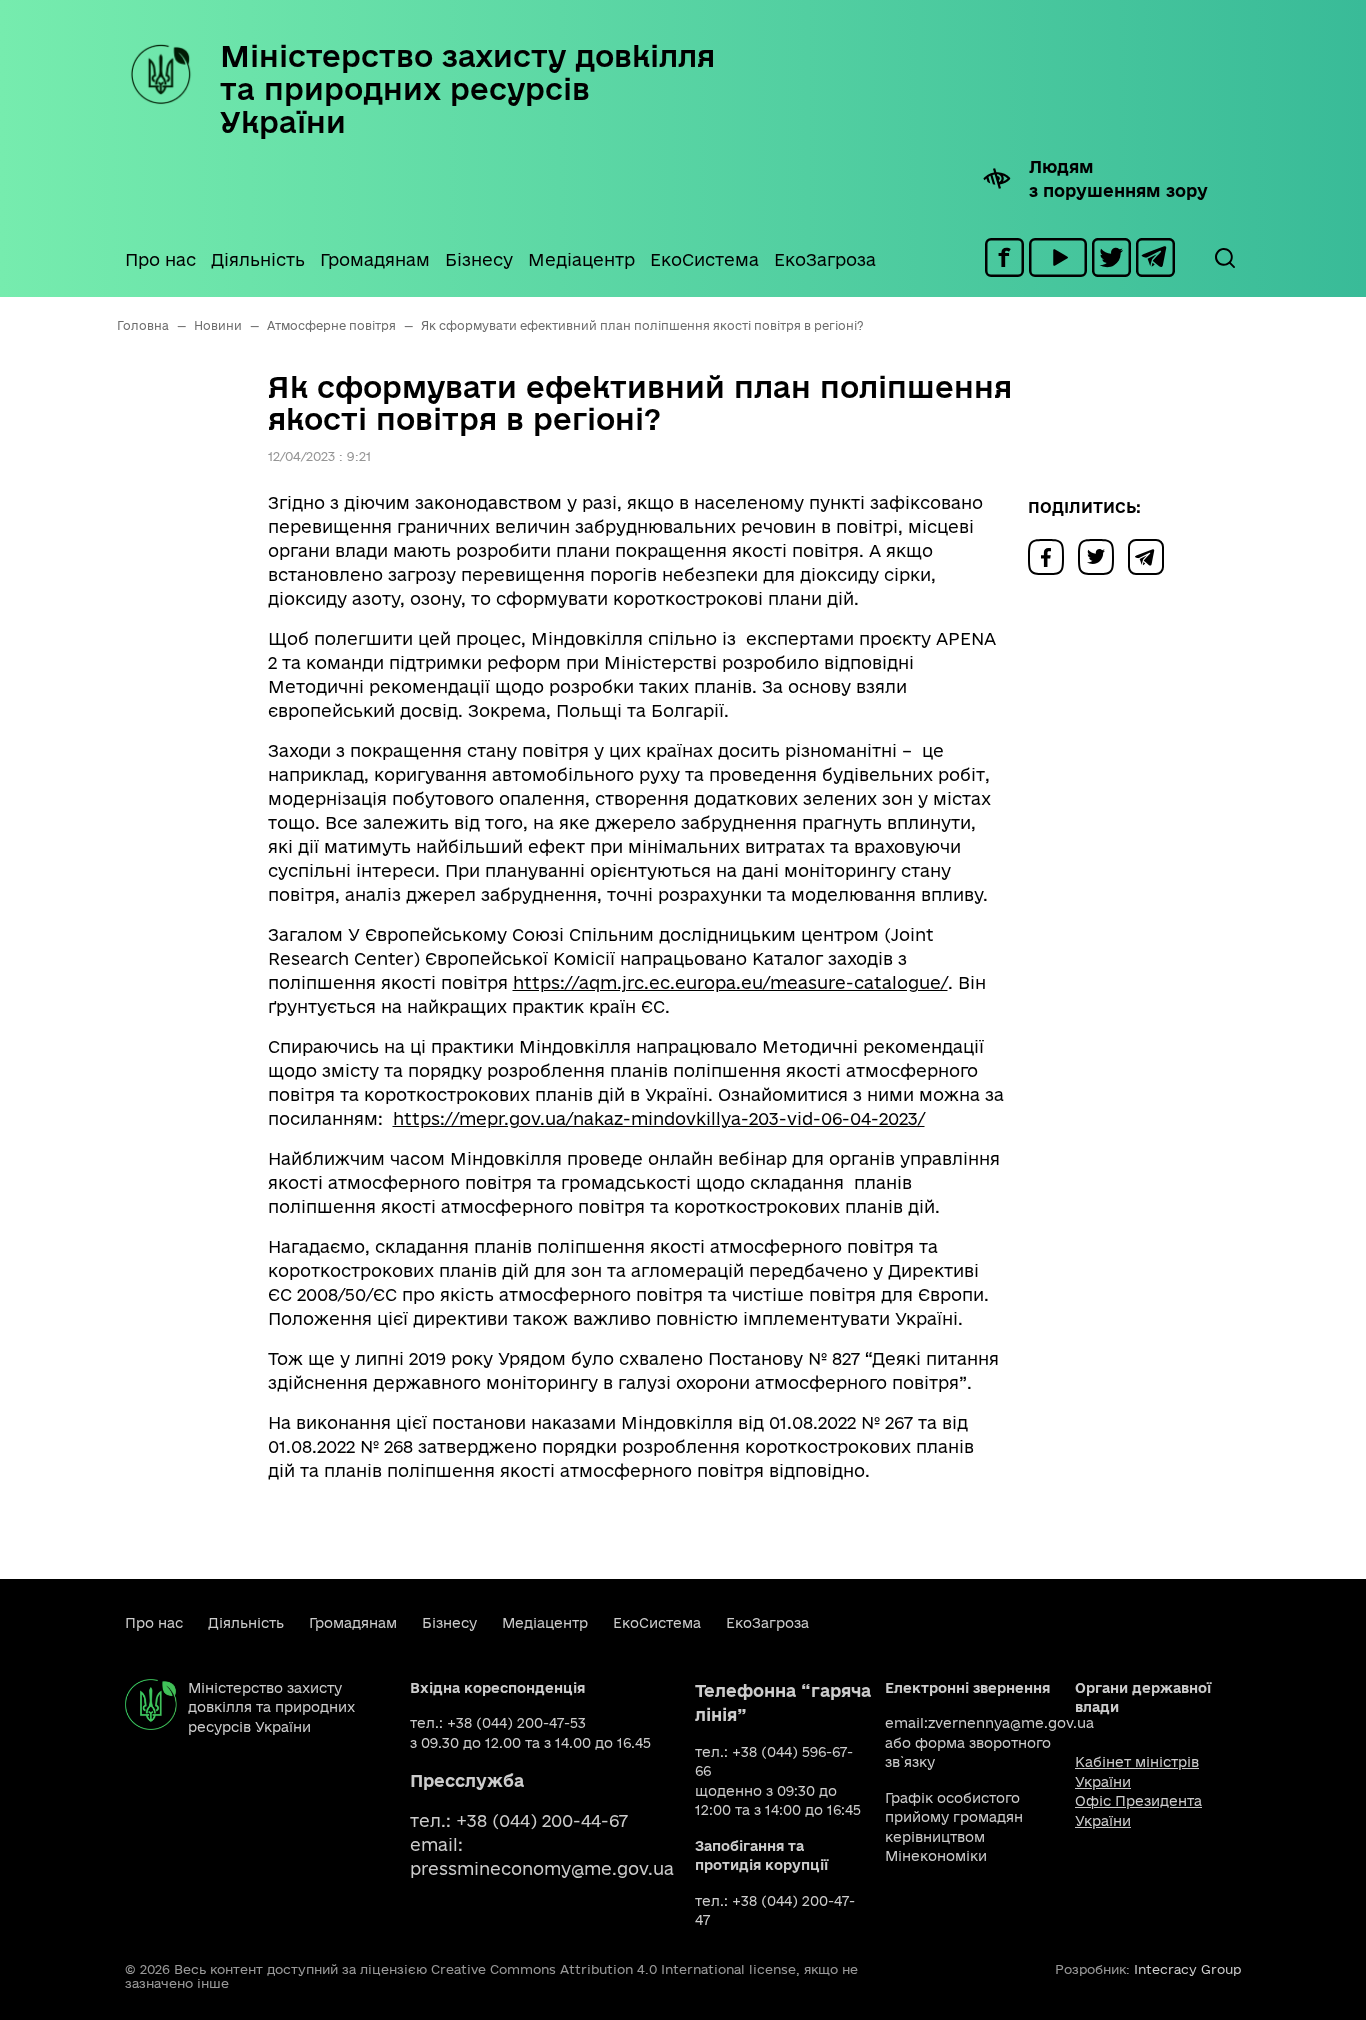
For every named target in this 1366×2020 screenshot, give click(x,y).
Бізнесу (479, 259)
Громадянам (375, 259)
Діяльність (258, 259)
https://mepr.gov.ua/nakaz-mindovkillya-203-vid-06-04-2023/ (659, 1118)
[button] (1224, 258)
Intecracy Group (1187, 1969)
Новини (218, 325)
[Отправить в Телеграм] (1151, 555)
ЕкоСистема (704, 259)
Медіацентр (581, 259)
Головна (143, 325)
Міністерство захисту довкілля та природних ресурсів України (467, 88)
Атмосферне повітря (331, 325)
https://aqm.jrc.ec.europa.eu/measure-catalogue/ (730, 982)
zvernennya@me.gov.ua (1011, 1723)
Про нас (160, 259)
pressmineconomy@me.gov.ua (542, 1868)
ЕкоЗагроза (825, 259)
